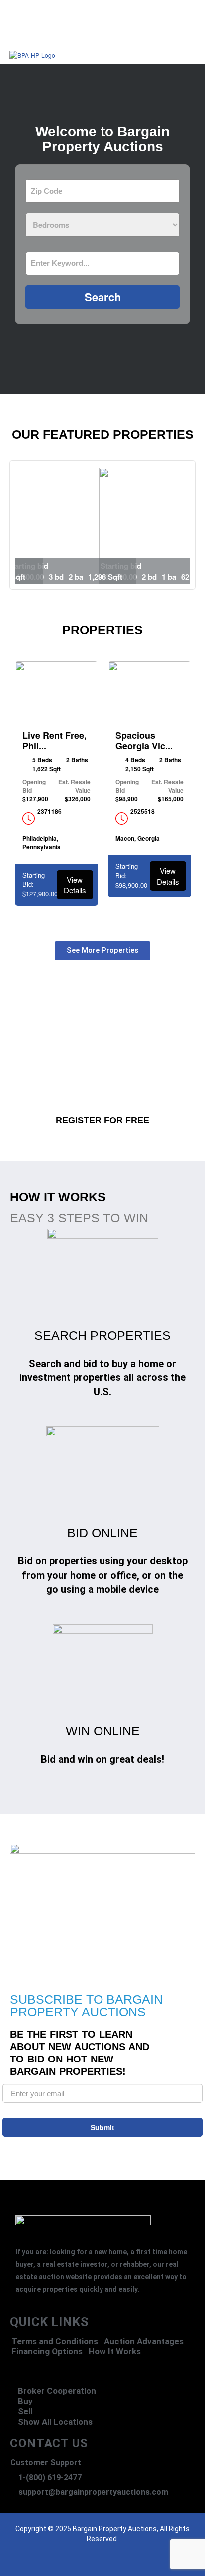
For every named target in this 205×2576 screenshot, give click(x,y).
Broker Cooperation (57, 2391)
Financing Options (47, 2352)
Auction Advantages (144, 2342)
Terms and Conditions (55, 2342)
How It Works (115, 2352)
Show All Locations (55, 2422)
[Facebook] (63, 2564)
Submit (102, 2127)
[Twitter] (83, 2564)
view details (75, 885)
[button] (131, 44)
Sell (25, 2411)
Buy (25, 2401)
